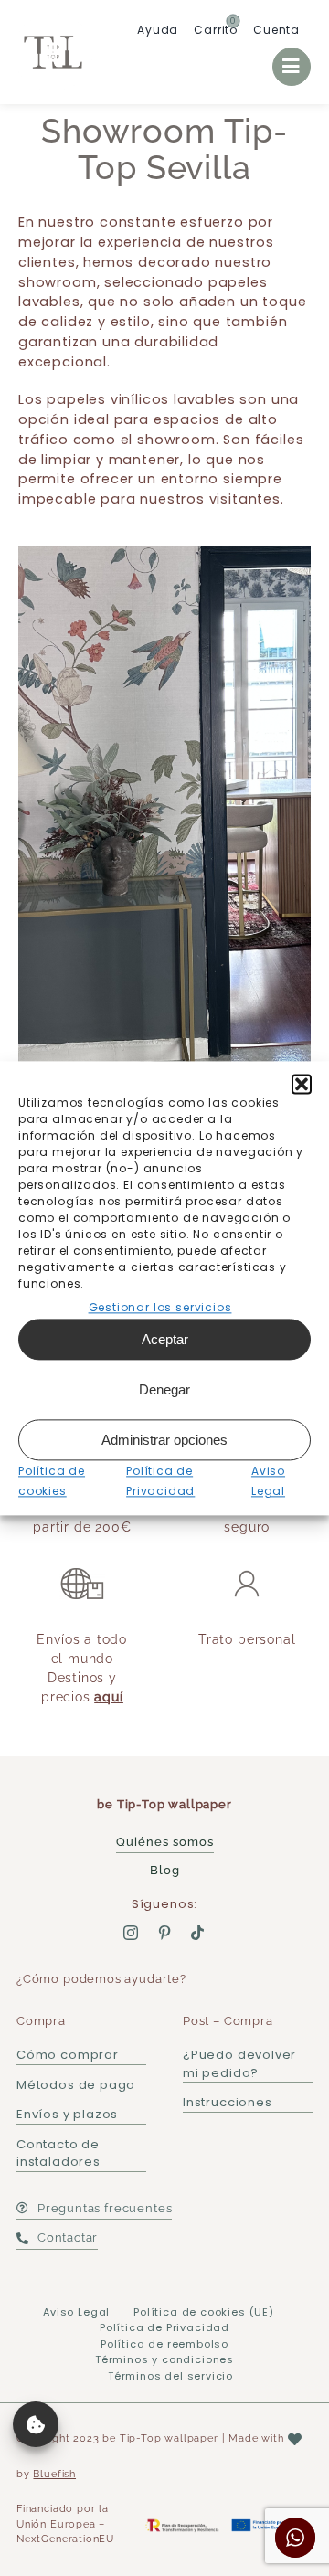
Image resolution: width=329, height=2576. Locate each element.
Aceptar (165, 1339)
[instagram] (131, 1933)
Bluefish (54, 2474)
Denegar (164, 1389)
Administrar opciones (164, 1440)
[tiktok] (198, 1933)
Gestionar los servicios (160, 1307)
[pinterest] (165, 1933)
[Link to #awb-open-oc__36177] (292, 67)
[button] (302, 1084)
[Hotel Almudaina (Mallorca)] (164, 832)
